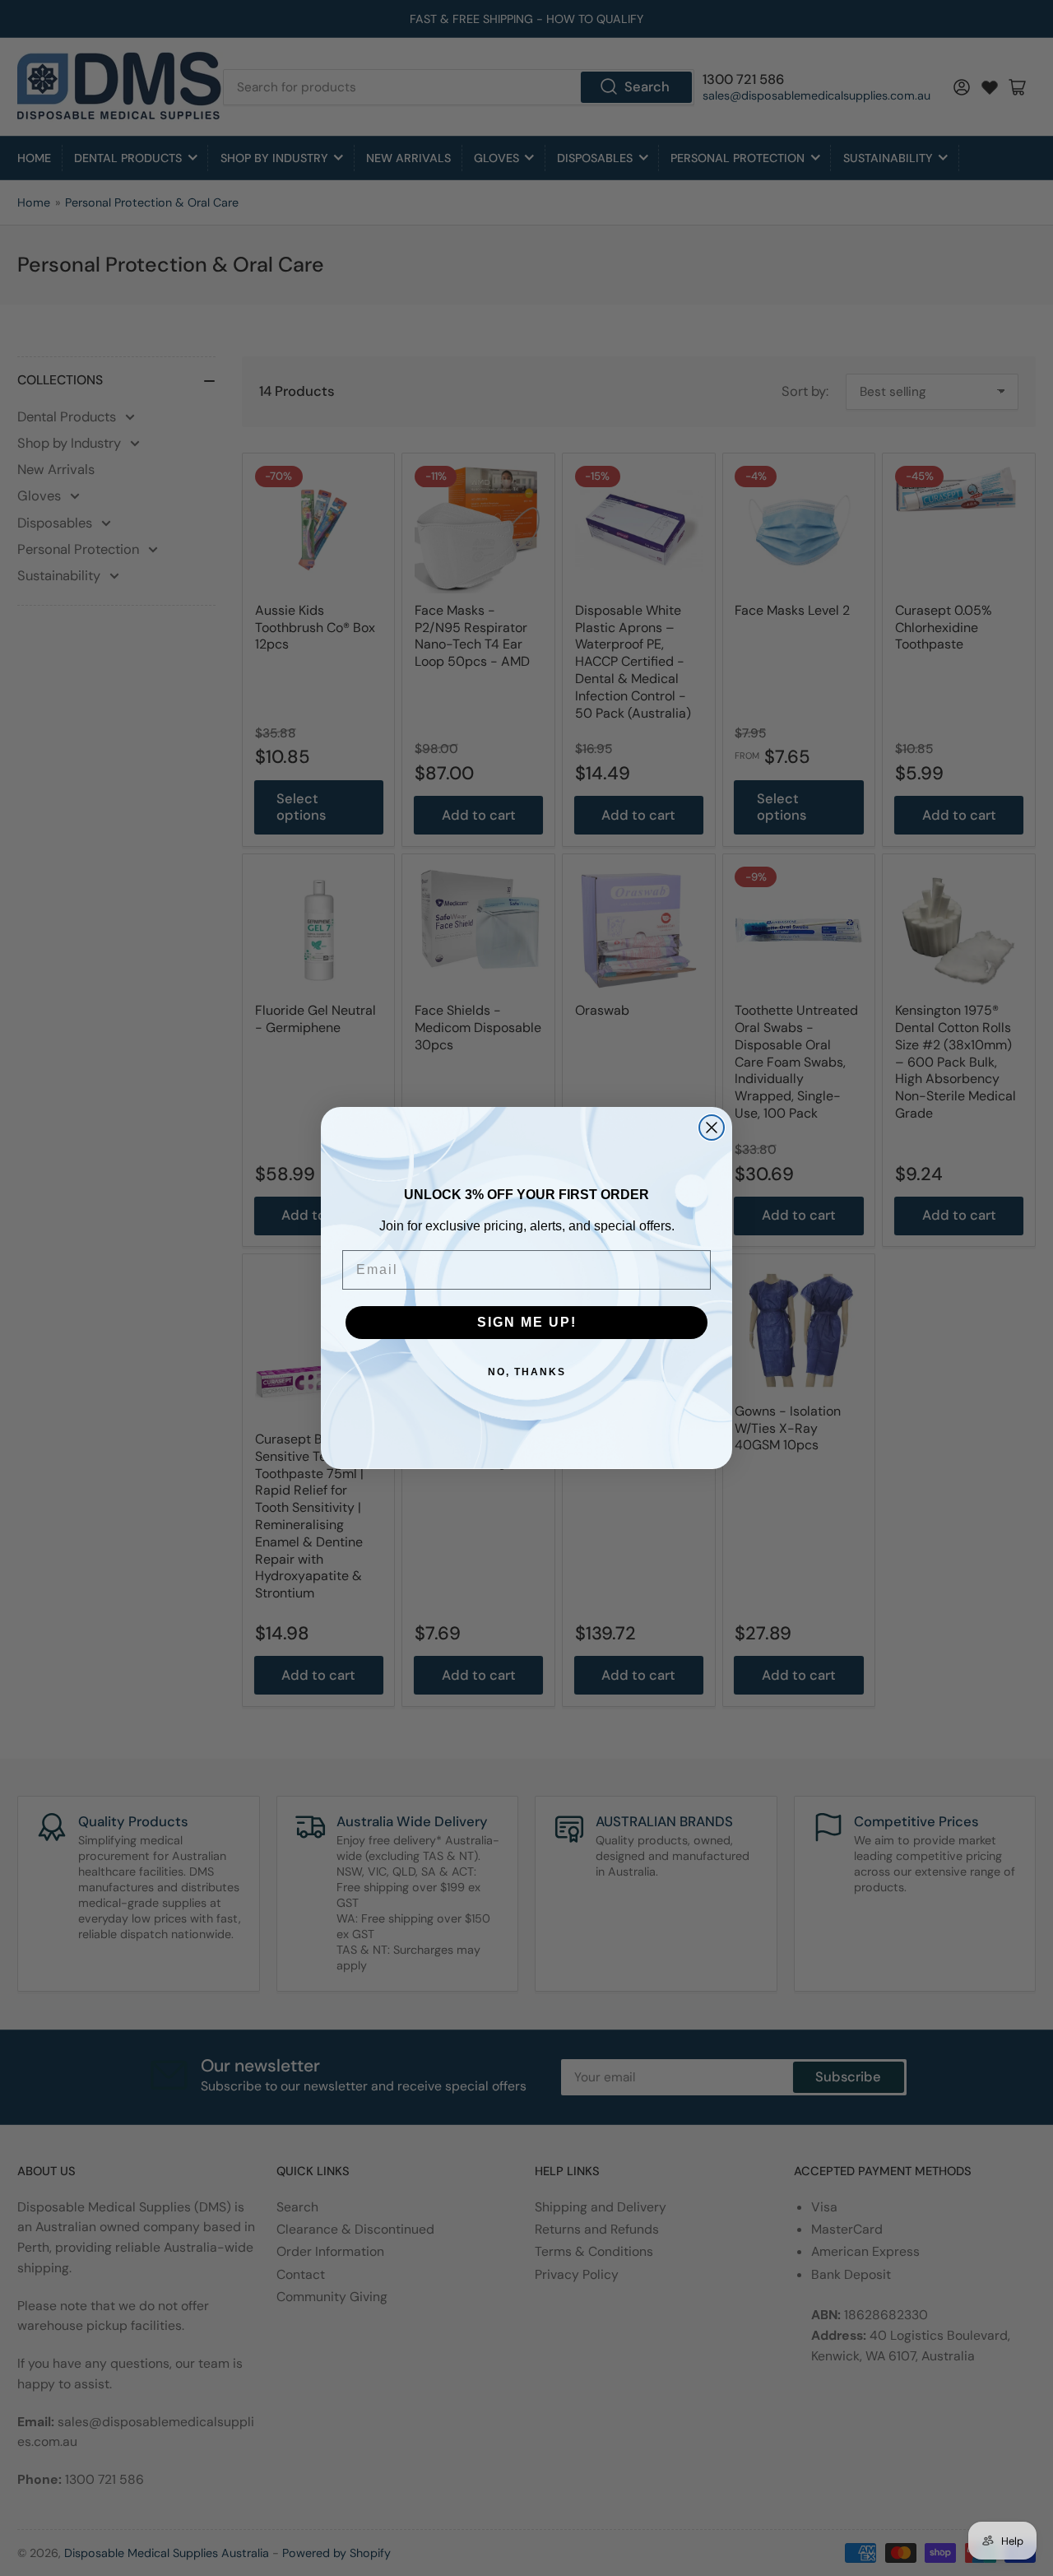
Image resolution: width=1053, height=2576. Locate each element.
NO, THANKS (527, 1372)
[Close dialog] (712, 1128)
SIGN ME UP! (527, 1322)
